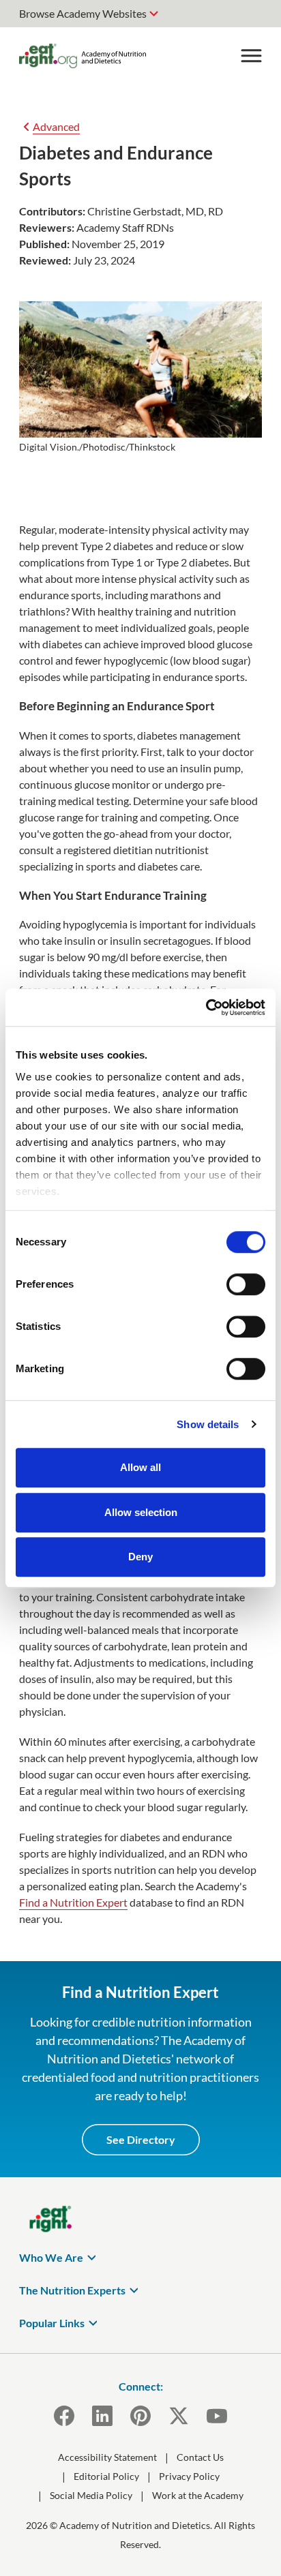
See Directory (141, 2139)
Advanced (56, 126)
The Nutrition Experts (72, 2290)
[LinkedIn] (102, 2416)
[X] (179, 2416)
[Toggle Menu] (251, 56)
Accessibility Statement (107, 2457)
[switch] (246, 1284)
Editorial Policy (106, 2476)
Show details (208, 1424)
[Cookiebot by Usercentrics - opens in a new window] (206, 1007)
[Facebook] (64, 2416)
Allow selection (141, 1512)
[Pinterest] (140, 2416)
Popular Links (52, 2323)
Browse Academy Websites (83, 13)
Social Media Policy (91, 2495)
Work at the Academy (198, 2495)
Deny (140, 1557)
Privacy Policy (189, 2476)
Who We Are (51, 2257)
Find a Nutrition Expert (73, 1902)
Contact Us (200, 2457)
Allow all (140, 1467)
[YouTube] (217, 2416)
